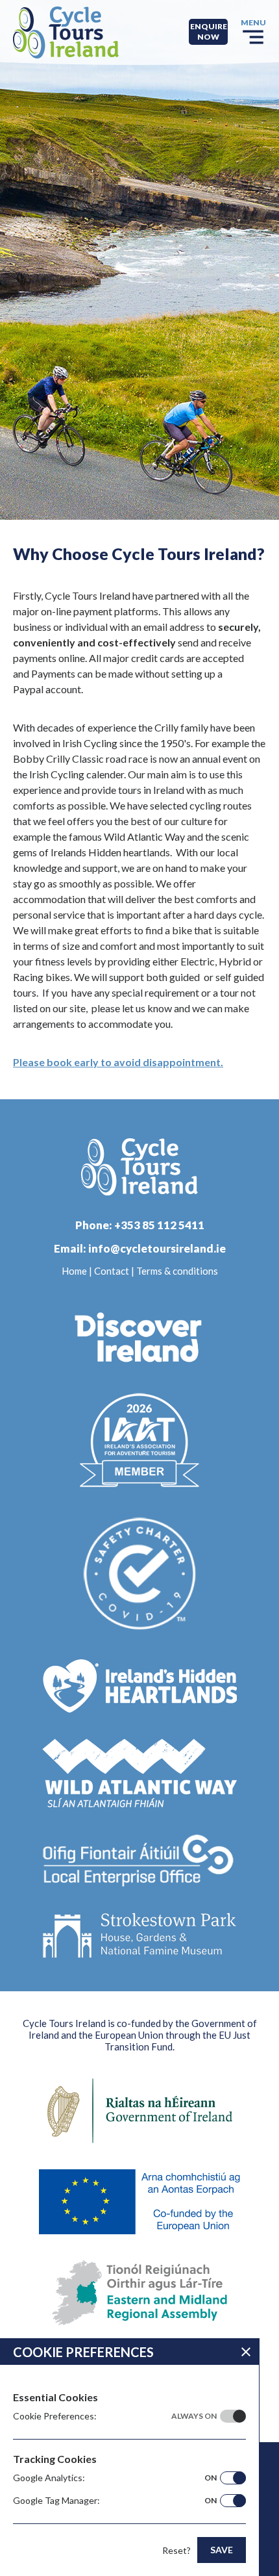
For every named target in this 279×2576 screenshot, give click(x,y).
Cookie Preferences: (115, 2416)
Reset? (176, 2550)
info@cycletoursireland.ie (157, 1248)
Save (222, 2550)
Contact (112, 1271)
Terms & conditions (177, 1271)
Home (74, 1271)
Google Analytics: (115, 2478)
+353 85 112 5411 (159, 1225)
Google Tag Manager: (115, 2500)
